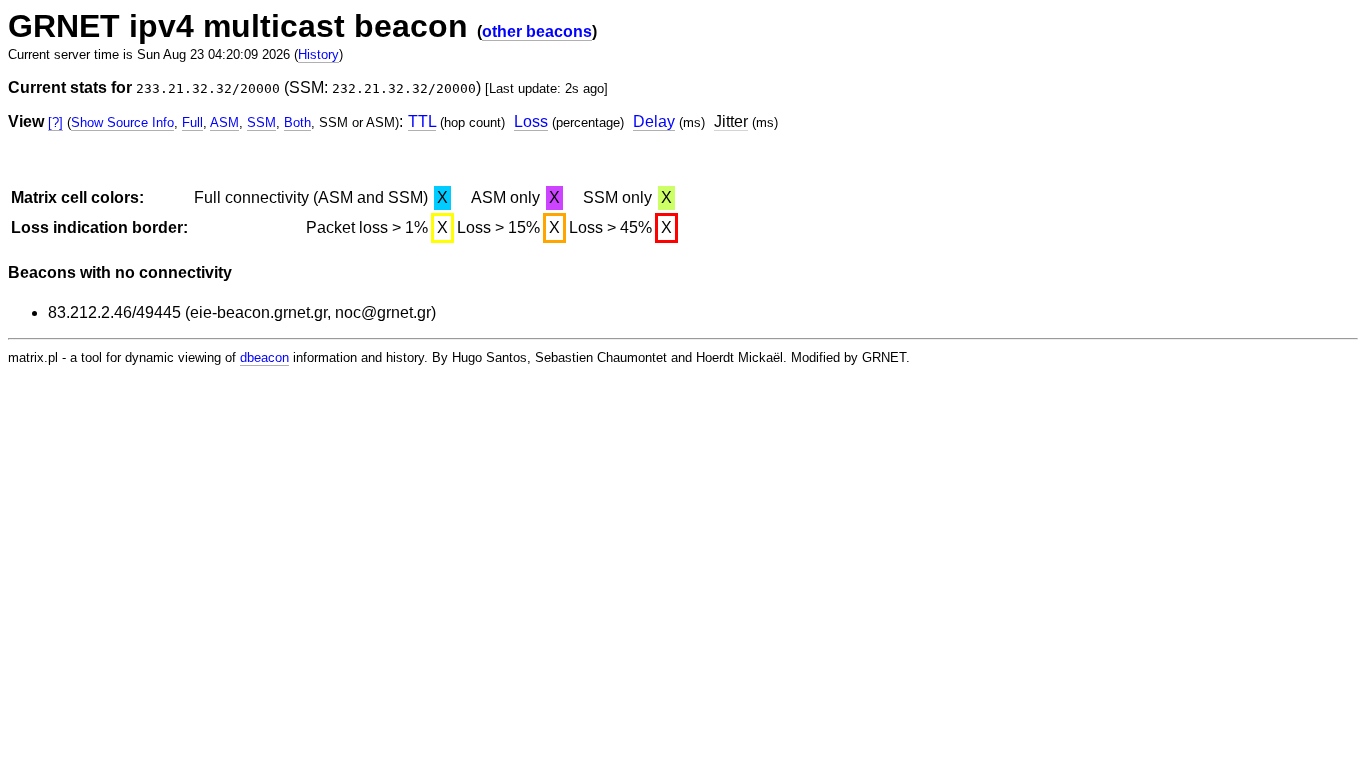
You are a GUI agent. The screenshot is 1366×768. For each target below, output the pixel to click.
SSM (261, 122)
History (318, 54)
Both (297, 122)
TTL (422, 121)
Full (192, 122)
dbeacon (264, 357)
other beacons (537, 31)
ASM (224, 122)
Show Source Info (122, 122)
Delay (654, 121)
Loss (531, 121)
